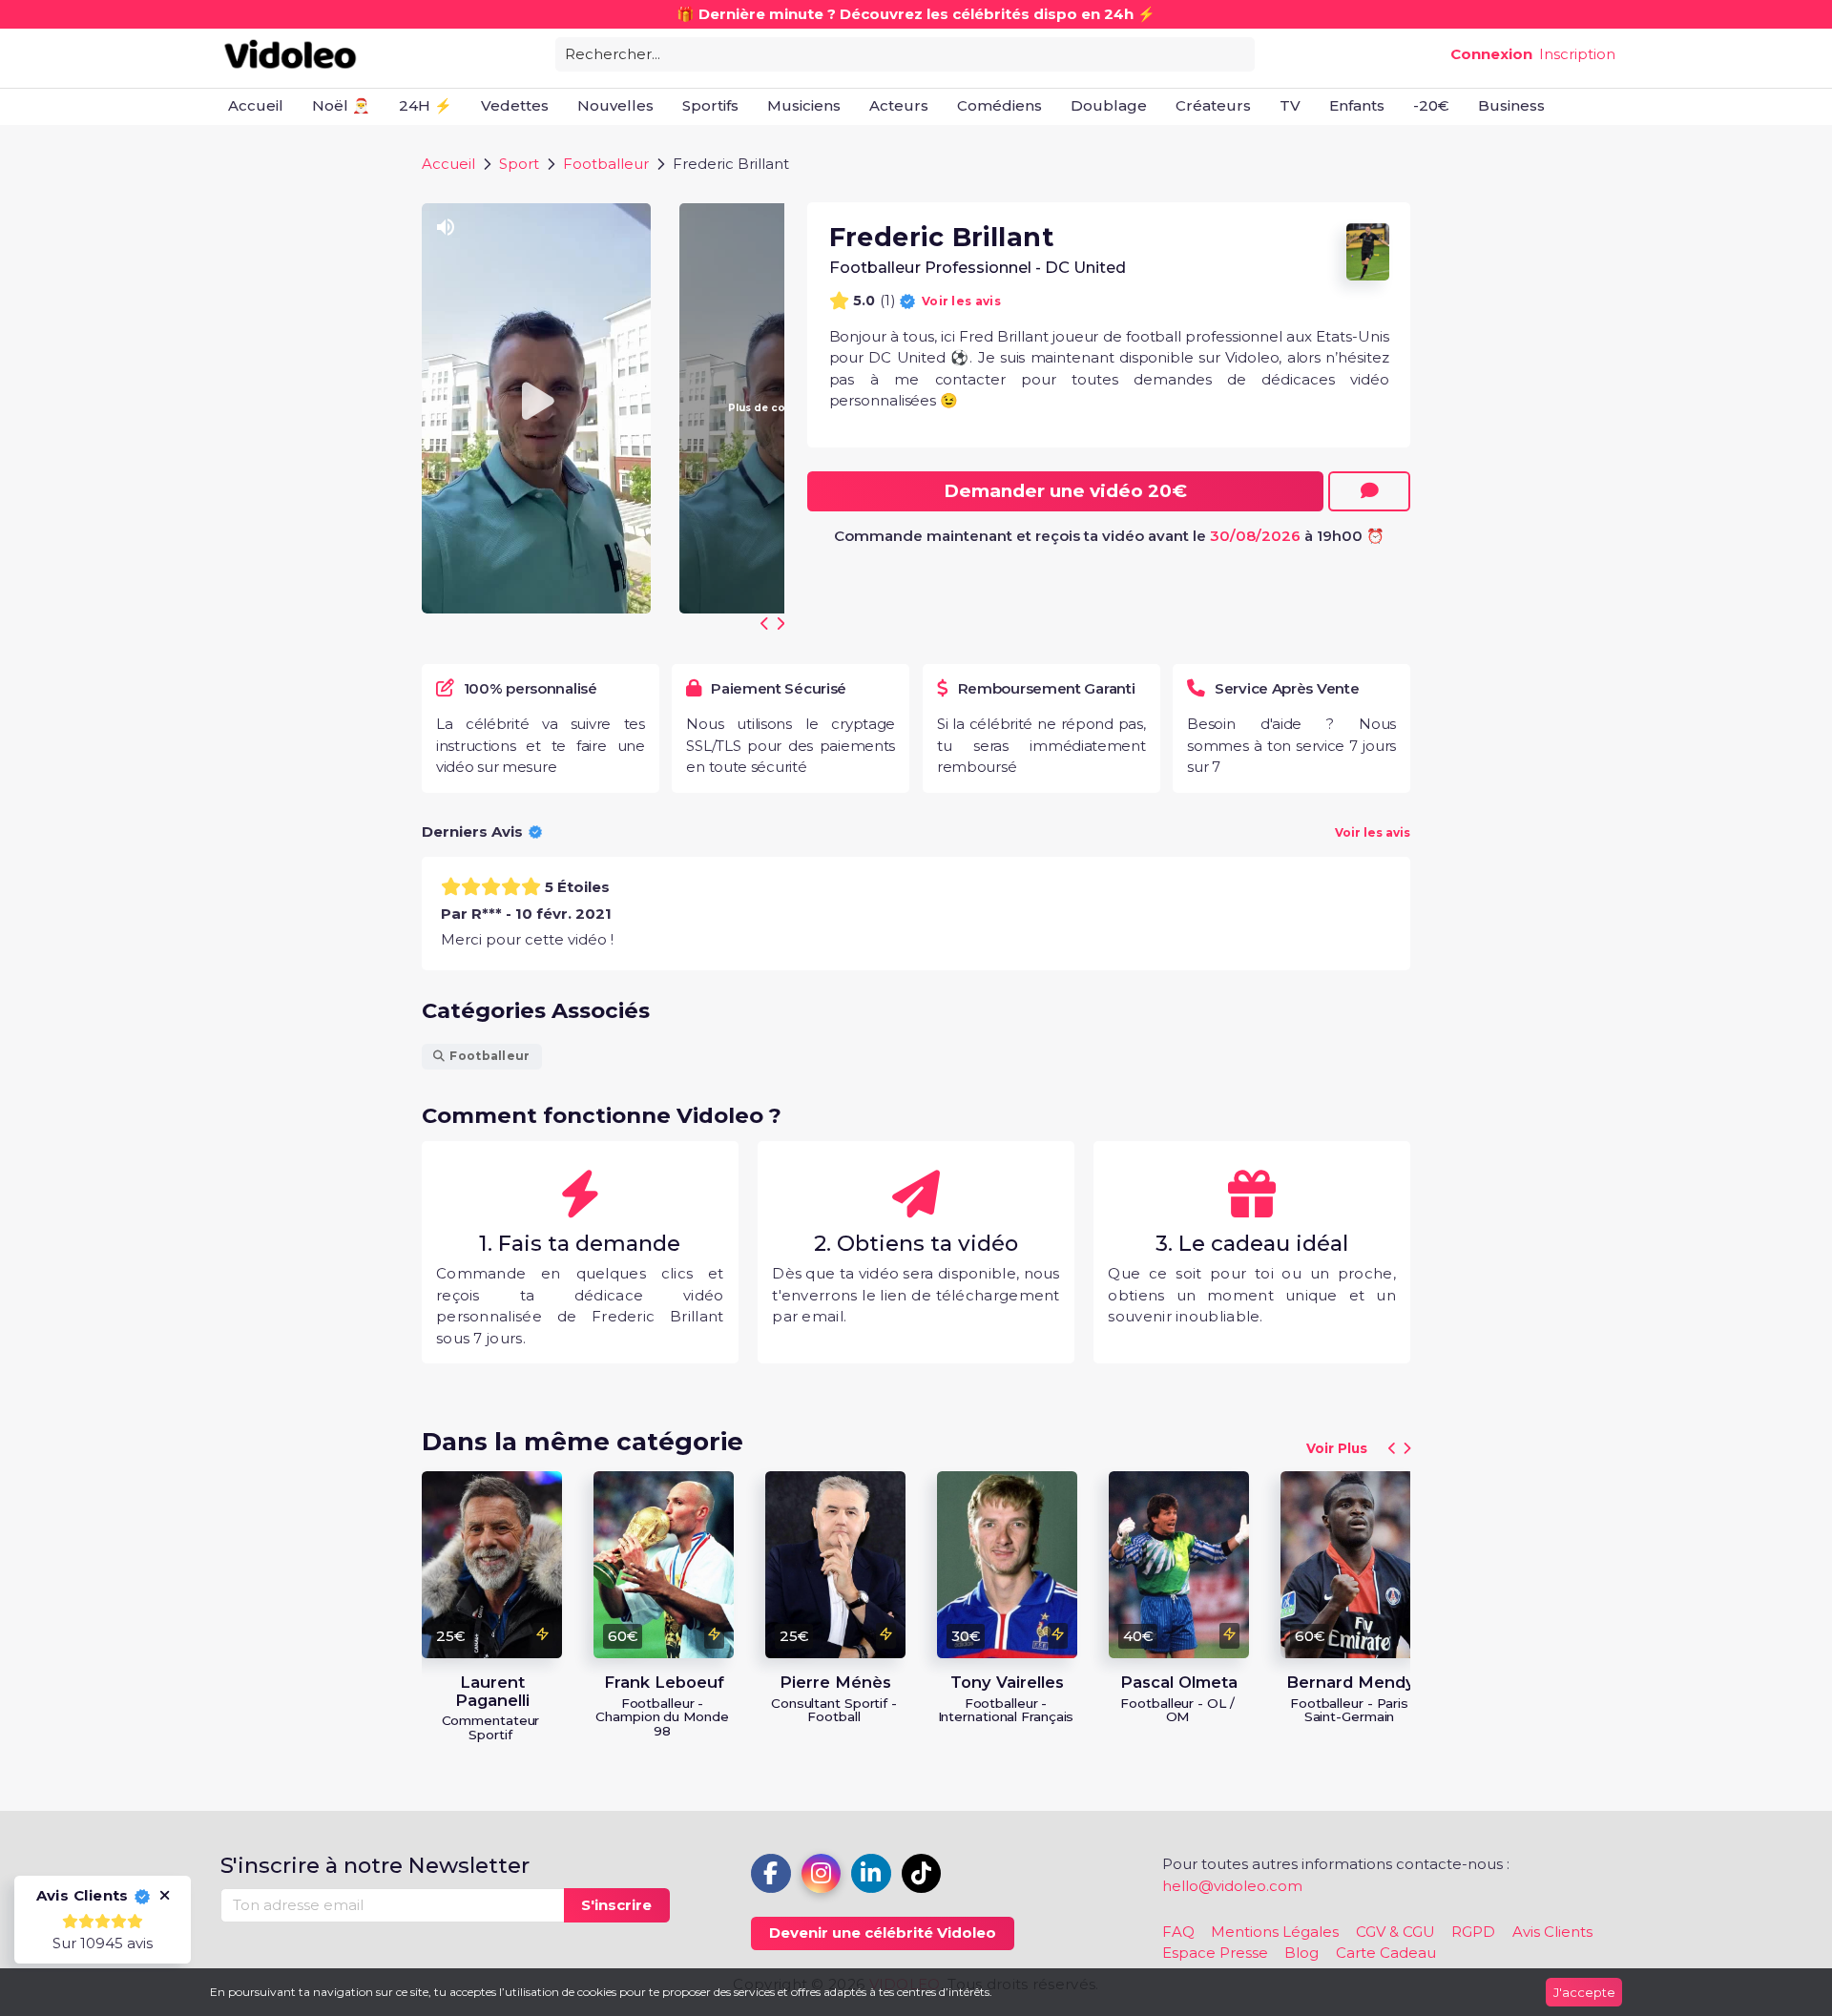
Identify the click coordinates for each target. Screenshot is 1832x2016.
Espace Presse (1215, 1953)
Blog (1301, 1953)
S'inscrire (616, 1905)
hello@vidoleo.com (1232, 1886)
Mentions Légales (1275, 1932)
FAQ (1178, 1932)
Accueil (448, 164)
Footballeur (606, 164)
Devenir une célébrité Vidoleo (883, 1933)
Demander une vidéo (1065, 491)
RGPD (1473, 1932)
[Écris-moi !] (1369, 491)
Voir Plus (1337, 1449)
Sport (519, 164)
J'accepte (1584, 1992)
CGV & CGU (1395, 1932)
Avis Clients (1552, 1932)
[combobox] (905, 53)
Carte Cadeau (1386, 1953)
